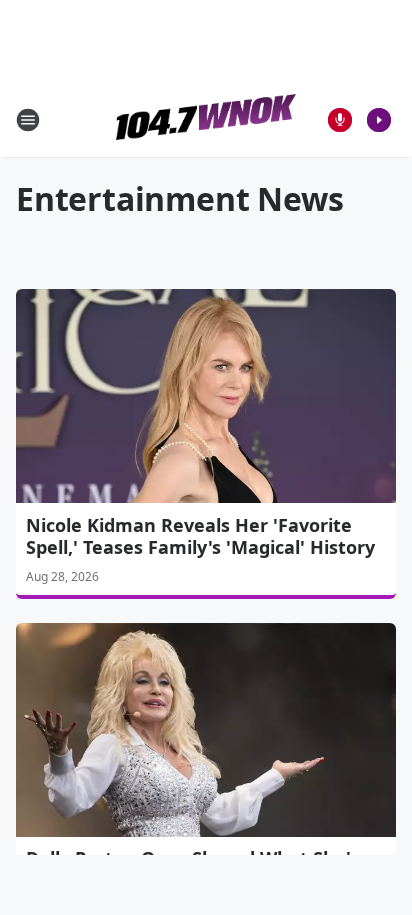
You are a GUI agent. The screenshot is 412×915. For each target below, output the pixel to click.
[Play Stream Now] (379, 120)
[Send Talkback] (340, 120)
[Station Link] (206, 119)
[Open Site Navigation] (28, 120)
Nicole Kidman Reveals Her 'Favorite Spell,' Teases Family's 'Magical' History (200, 536)
